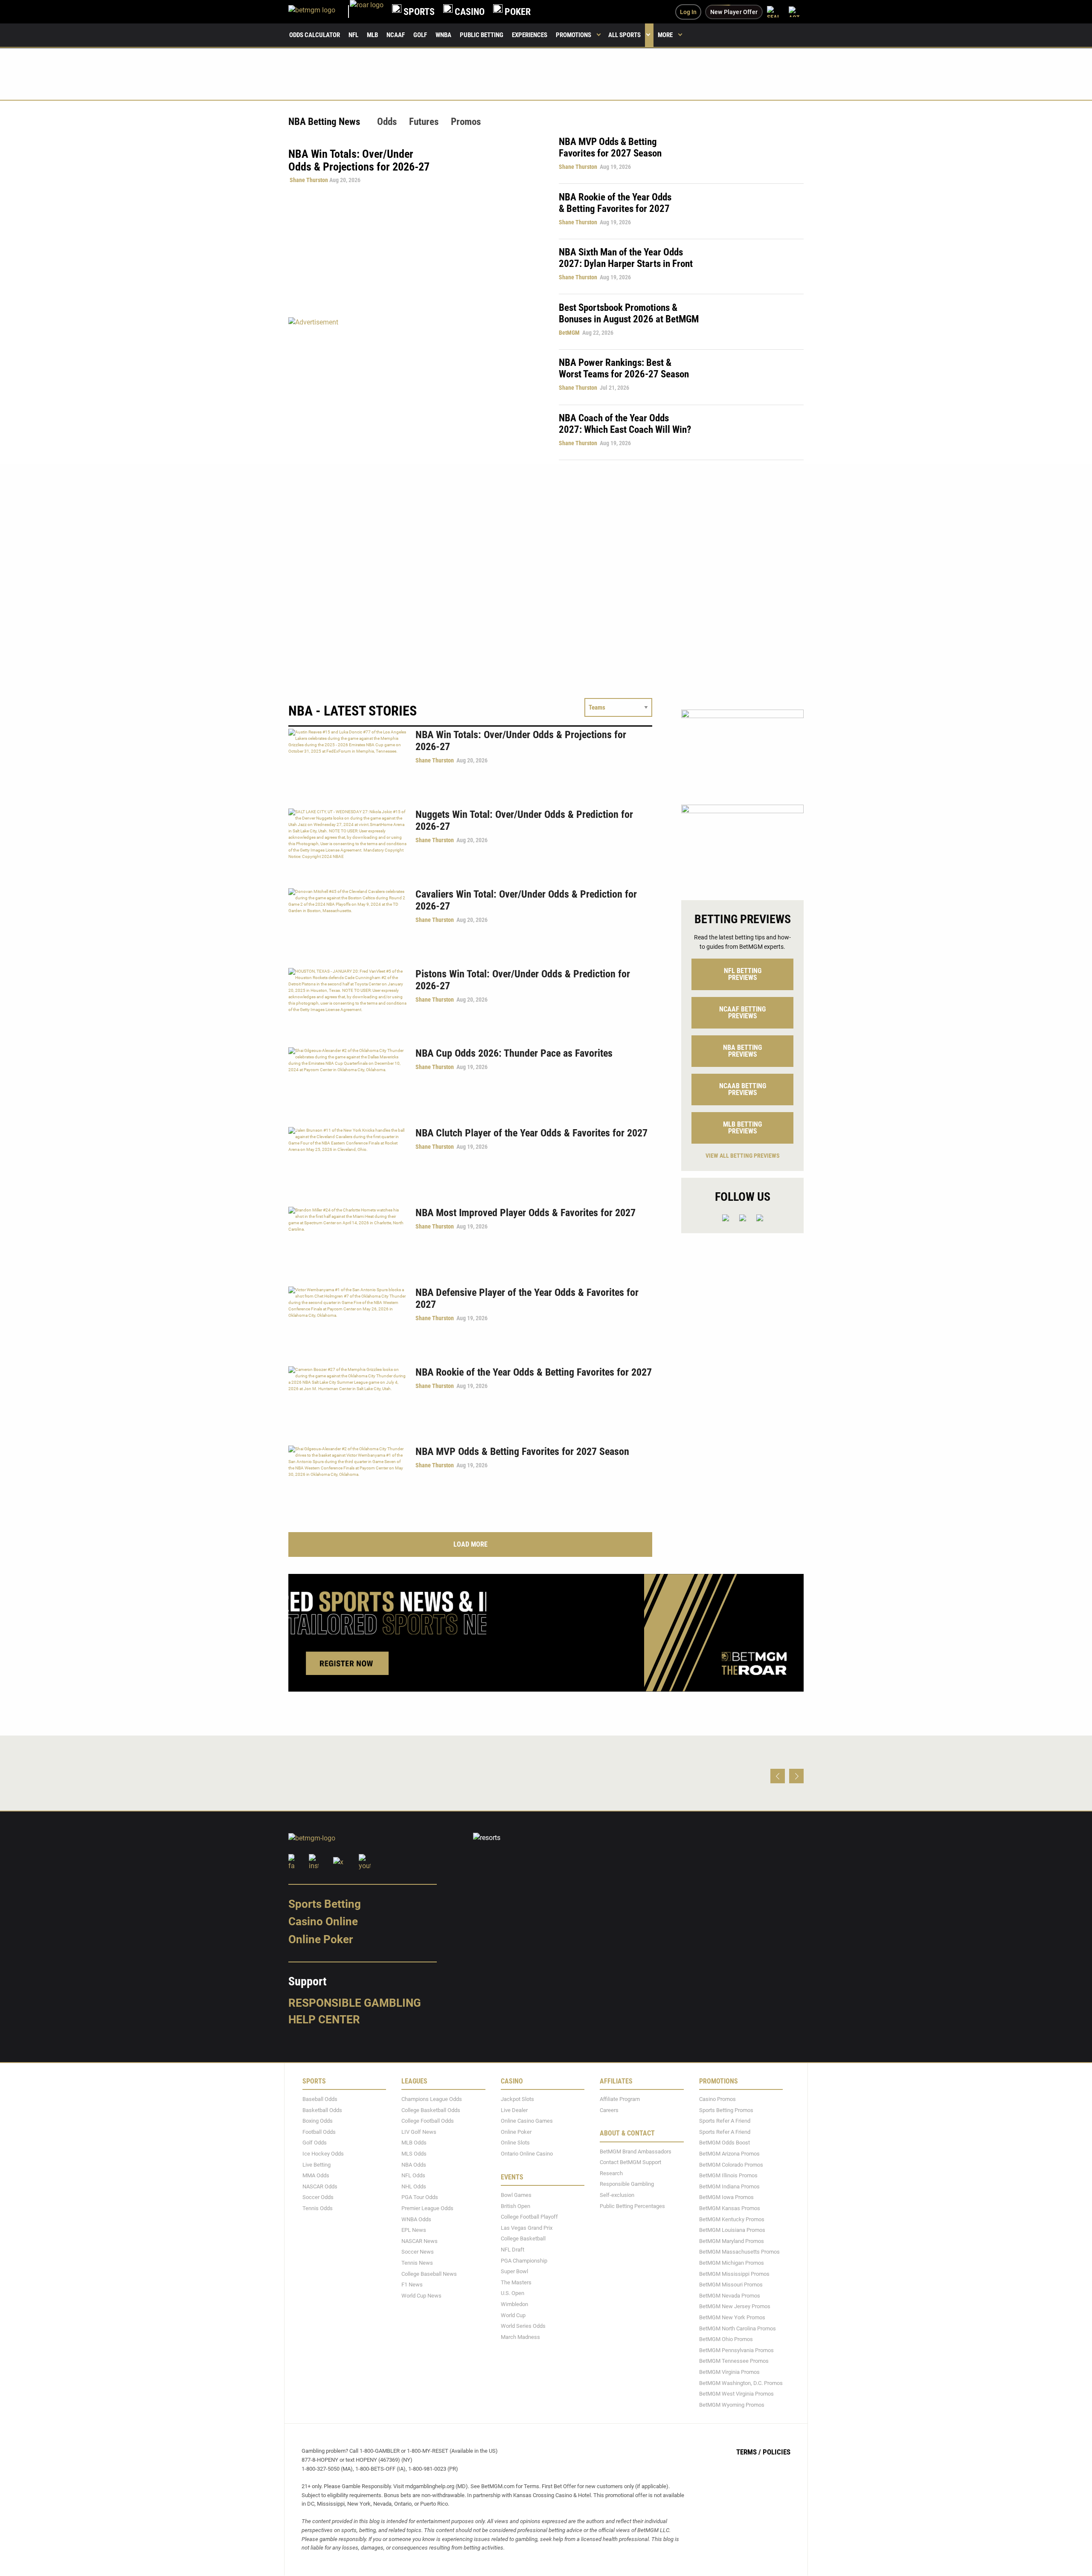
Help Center (324, 2020)
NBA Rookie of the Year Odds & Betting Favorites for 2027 (615, 203)
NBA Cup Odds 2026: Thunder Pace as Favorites (514, 1053)
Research (611, 2173)
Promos (466, 122)
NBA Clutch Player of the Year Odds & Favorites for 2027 (531, 1133)
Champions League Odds (432, 2099)
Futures (424, 122)
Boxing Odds (318, 2121)
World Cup (513, 2315)
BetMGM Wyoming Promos (732, 2405)
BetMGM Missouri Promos (731, 2285)
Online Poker (321, 1939)
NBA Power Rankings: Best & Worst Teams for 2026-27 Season (624, 368)
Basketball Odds (322, 2110)
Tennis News (417, 2263)
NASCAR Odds (320, 2186)
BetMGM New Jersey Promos (735, 2307)
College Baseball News (429, 2274)
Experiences (530, 35)
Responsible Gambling (355, 2003)
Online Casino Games (527, 2121)
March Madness (520, 2337)
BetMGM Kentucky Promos (732, 2219)
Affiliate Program (620, 2099)
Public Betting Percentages (632, 2206)
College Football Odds (428, 2121)
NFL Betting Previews (743, 974)
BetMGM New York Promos (732, 2317)
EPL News (414, 2230)
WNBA (443, 35)
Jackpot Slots (517, 2099)
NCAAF (396, 35)
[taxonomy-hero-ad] (415, 388)
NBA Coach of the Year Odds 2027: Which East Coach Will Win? (625, 424)
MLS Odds (414, 2154)
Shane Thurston (309, 180)
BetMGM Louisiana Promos (732, 2230)
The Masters (516, 2282)
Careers (609, 2110)
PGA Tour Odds (420, 2198)
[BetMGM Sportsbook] (319, 12)
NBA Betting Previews (742, 1051)
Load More (470, 1544)
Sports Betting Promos (726, 2110)
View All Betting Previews (743, 1156)
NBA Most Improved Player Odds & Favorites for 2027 (526, 1213)
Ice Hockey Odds (323, 2154)
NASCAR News (420, 2241)
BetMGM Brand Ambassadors (636, 2151)
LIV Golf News (419, 2132)
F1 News (412, 2285)
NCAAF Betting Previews (742, 1013)
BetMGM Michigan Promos (732, 2263)
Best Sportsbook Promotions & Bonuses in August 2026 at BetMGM (629, 313)
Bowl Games (516, 2195)
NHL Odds (414, 2186)
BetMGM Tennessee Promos (734, 2361)
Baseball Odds (320, 2099)
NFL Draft (513, 2250)
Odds (387, 122)
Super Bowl (514, 2271)
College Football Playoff (529, 2217)
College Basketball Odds (431, 2110)
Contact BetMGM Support (630, 2162)
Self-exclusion (617, 2195)
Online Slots (515, 2143)
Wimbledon (514, 2304)
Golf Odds (315, 2143)
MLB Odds (414, 2143)
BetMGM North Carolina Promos (738, 2328)
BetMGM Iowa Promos (726, 2198)
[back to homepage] (367, 12)
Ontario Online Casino (527, 2154)
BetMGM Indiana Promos (729, 2186)
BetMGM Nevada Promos (730, 2296)
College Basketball (523, 2239)
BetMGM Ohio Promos (726, 2339)
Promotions (574, 35)
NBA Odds (414, 2165)
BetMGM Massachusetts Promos (739, 2252)
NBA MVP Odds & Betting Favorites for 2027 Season (610, 148)
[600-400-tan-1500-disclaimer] (742, 750)
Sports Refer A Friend (725, 2121)
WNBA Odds (416, 2219)
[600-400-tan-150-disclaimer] (742, 845)
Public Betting (482, 35)
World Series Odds (523, 2326)
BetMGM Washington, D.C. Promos (741, 2383)
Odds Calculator (315, 35)
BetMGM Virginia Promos (729, 2372)
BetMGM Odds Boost (725, 2143)
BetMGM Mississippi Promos (734, 2274)
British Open (516, 2206)
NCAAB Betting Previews (743, 1089)
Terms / (749, 2452)
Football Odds (319, 2132)
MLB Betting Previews (742, 1128)
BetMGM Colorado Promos (731, 2165)
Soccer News (418, 2252)
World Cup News (421, 2296)
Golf (420, 35)
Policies (777, 2452)
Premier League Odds (427, 2208)
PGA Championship (524, 2261)
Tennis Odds (318, 2208)
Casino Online (323, 1922)
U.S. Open (513, 2293)
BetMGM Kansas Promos (730, 2208)
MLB (372, 35)
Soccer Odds (318, 2198)
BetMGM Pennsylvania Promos (736, 2350)
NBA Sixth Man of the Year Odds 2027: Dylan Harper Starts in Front (626, 258)
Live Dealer (514, 2110)
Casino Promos (717, 2099)
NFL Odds (413, 2175)
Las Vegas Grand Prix (527, 2228)
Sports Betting (325, 1904)
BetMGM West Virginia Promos (736, 2394)
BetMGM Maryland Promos (732, 2241)
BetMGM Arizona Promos (729, 2154)
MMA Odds (316, 2175)
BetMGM (569, 333)
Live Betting (317, 2165)
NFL (353, 35)
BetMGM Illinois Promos (728, 2175)
